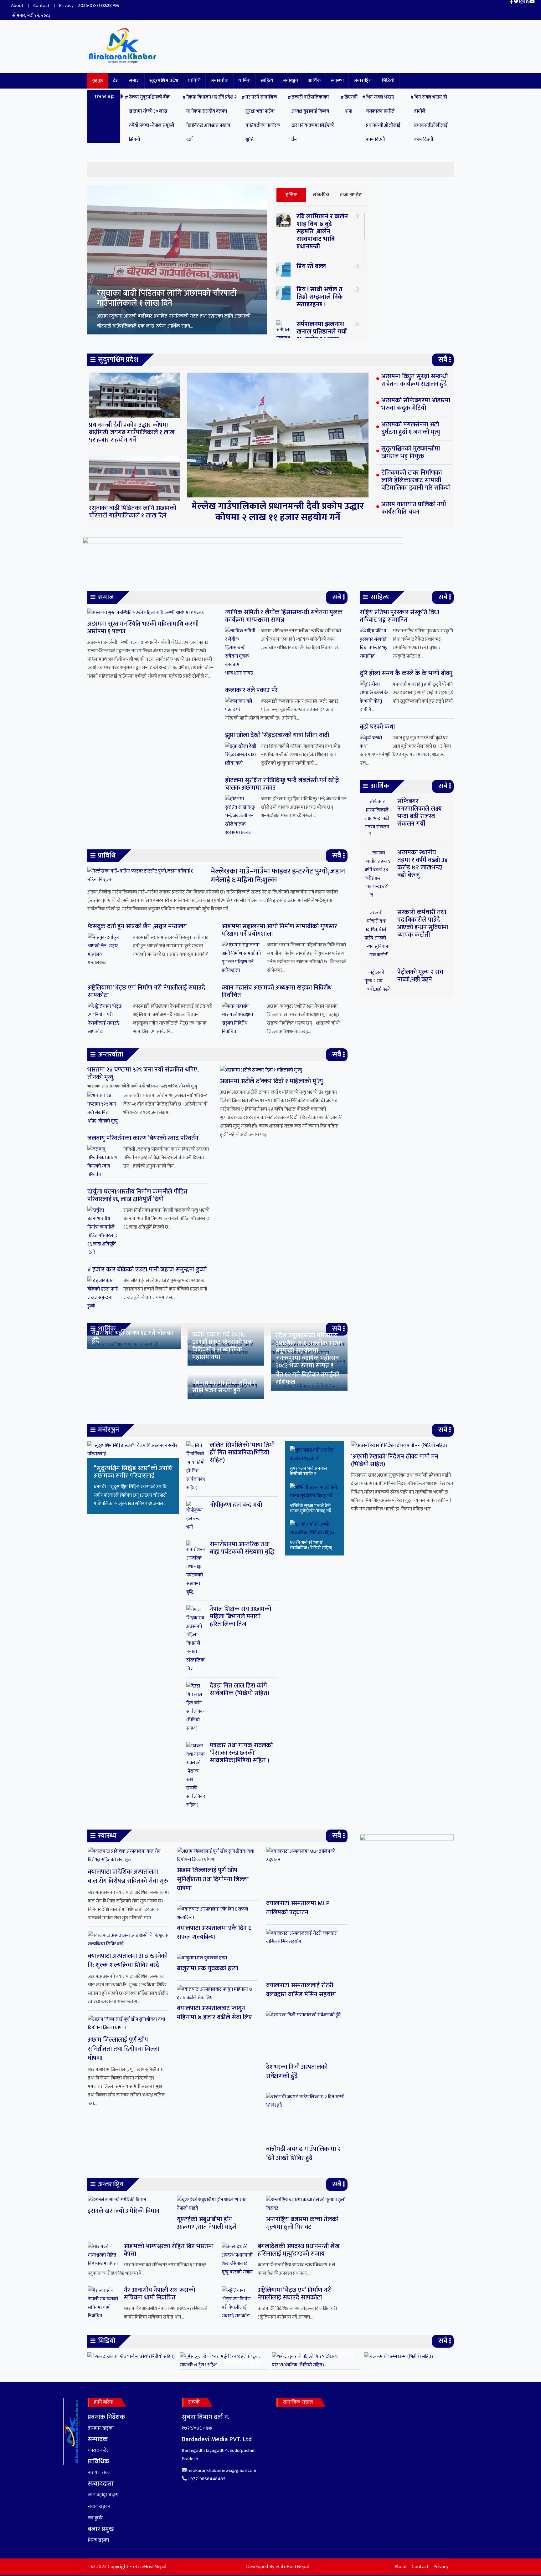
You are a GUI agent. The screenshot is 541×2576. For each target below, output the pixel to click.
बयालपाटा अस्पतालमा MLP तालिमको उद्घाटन (298, 1908)
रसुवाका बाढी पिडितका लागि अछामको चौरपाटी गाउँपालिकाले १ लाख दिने (133, 512)
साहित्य (267, 81)
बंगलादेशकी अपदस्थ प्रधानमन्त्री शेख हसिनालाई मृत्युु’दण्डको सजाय (299, 2250)
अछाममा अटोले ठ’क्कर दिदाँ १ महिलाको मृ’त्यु (271, 1081)
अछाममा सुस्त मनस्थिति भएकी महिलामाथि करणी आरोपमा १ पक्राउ (143, 628)
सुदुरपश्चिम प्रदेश (164, 81)
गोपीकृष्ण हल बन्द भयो (236, 1505)
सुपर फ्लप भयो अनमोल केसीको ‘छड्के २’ (309, 1471)
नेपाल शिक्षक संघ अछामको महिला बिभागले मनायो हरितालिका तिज (240, 1616)
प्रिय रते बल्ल (311, 266)
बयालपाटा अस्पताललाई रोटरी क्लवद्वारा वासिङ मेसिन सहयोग (301, 1990)
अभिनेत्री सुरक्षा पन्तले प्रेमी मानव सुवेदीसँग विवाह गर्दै (311, 1508)
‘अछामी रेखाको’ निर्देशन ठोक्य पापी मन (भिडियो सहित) (395, 1460)
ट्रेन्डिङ (291, 195)
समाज (134, 81)
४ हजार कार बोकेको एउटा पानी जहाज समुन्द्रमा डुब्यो (147, 1270)
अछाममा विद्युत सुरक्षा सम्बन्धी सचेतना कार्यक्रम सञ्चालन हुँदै (165, 297)
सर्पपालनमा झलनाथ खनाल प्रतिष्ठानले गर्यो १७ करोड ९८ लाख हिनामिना (322, 335)
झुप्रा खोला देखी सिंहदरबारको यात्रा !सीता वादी (277, 735)
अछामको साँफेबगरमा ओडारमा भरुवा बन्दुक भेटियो (416, 404)
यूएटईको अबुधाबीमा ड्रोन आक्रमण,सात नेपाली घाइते (207, 2223)
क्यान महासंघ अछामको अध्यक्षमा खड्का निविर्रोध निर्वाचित (277, 991)
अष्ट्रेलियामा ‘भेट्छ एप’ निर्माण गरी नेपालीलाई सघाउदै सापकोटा (146, 991)
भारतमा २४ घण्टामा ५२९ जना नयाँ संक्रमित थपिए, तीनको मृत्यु (143, 1073)
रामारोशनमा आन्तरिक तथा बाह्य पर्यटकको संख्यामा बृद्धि (242, 1548)
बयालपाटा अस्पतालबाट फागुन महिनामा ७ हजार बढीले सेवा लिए (214, 2013)
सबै (443, 360)
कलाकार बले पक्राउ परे (251, 690)
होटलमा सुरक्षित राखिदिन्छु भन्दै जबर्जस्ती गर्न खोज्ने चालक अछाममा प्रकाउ (282, 784)
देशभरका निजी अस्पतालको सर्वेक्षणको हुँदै (297, 2072)
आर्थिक (314, 81)
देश (116, 81)
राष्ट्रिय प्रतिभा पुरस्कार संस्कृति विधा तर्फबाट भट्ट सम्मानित (399, 616)
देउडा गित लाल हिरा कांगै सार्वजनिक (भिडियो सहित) (240, 1689)
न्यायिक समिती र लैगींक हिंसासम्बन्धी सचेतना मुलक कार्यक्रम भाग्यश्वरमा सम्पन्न (284, 616)
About (17, 5)
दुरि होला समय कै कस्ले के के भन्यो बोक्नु (406, 673)
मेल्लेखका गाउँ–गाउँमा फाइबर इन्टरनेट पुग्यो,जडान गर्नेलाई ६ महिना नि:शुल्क (278, 876)
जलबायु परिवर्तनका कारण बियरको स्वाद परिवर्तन (143, 1138)
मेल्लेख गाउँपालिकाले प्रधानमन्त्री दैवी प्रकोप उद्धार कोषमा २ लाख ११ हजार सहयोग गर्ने (278, 512)
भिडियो (388, 81)
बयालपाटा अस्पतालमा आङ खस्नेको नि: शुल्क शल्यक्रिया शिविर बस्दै (128, 1960)
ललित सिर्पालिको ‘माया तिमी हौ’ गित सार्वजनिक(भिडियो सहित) (242, 1453)
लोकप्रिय (321, 195)
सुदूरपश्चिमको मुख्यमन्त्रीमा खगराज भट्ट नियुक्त (411, 452)
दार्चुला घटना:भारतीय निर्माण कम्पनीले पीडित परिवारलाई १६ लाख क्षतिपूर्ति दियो (137, 1195)
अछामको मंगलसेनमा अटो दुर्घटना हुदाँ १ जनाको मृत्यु (411, 428)
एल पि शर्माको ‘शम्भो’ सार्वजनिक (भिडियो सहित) (311, 1545)
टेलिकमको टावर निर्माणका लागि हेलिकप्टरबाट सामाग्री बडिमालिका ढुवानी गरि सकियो (416, 480)
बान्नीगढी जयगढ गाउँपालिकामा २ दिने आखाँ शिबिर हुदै (303, 2153)
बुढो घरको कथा (377, 727)
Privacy (66, 5)
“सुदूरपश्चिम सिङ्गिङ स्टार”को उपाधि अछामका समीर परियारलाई (133, 1472)
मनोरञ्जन (291, 81)
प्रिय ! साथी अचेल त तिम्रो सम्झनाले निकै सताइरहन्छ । (320, 297)
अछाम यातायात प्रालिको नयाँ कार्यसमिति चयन (414, 508)
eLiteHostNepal (292, 2567)
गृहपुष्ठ (98, 81)
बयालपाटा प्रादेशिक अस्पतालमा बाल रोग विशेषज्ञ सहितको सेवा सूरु (128, 1876)
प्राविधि (194, 81)
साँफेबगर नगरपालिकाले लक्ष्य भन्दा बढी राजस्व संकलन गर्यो (420, 812)
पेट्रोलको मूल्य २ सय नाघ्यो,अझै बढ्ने (420, 976)
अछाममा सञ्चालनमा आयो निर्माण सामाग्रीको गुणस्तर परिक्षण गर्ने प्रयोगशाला (279, 930)
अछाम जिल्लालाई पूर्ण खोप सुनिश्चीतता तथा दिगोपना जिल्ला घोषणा (124, 2049)
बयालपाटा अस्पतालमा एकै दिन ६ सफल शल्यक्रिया (214, 1933)
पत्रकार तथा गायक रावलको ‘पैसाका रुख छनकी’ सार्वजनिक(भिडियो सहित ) (241, 1753)
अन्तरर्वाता (219, 81)
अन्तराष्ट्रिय (363, 81)
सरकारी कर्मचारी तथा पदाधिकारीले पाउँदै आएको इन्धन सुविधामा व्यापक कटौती (423, 924)
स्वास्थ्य (337, 81)
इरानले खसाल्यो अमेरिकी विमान (124, 2211)
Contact (41, 5)
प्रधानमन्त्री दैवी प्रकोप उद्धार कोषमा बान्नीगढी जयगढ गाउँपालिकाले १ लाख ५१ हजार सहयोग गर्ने (132, 432)
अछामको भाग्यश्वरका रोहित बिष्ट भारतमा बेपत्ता (169, 2250)
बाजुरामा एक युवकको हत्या (208, 1968)
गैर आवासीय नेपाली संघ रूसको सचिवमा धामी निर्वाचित (159, 2294)
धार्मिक (245, 81)
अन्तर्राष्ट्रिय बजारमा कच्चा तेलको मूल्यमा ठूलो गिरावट (302, 2223)
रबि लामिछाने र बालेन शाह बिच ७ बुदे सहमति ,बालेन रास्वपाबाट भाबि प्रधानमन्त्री (322, 232)
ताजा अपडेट (351, 195)
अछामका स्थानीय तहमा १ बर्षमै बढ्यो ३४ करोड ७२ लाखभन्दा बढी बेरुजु (422, 864)
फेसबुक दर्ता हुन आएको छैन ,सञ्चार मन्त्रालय (137, 926)
